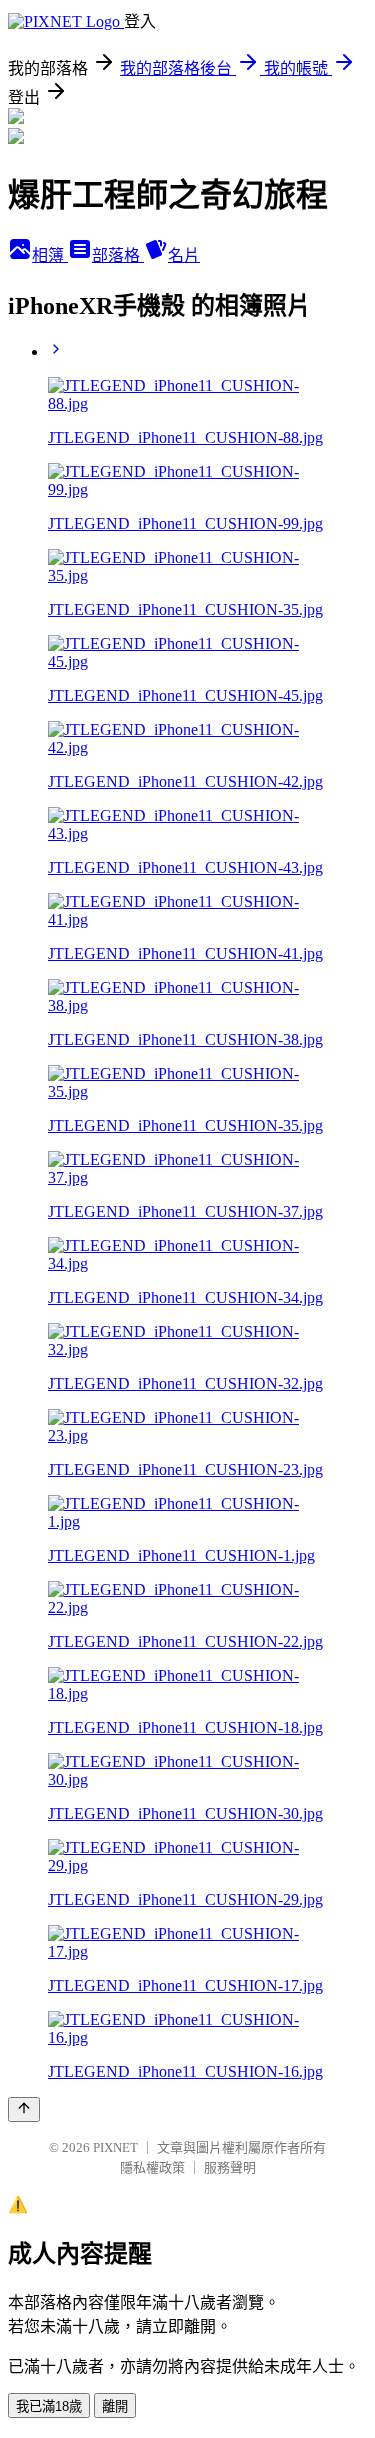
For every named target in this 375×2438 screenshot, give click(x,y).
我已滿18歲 (49, 2406)
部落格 (118, 255)
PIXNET (115, 2147)
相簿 (50, 255)
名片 (184, 255)
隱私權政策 (152, 2167)
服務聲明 (230, 2167)
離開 (115, 2406)
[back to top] (24, 2109)
